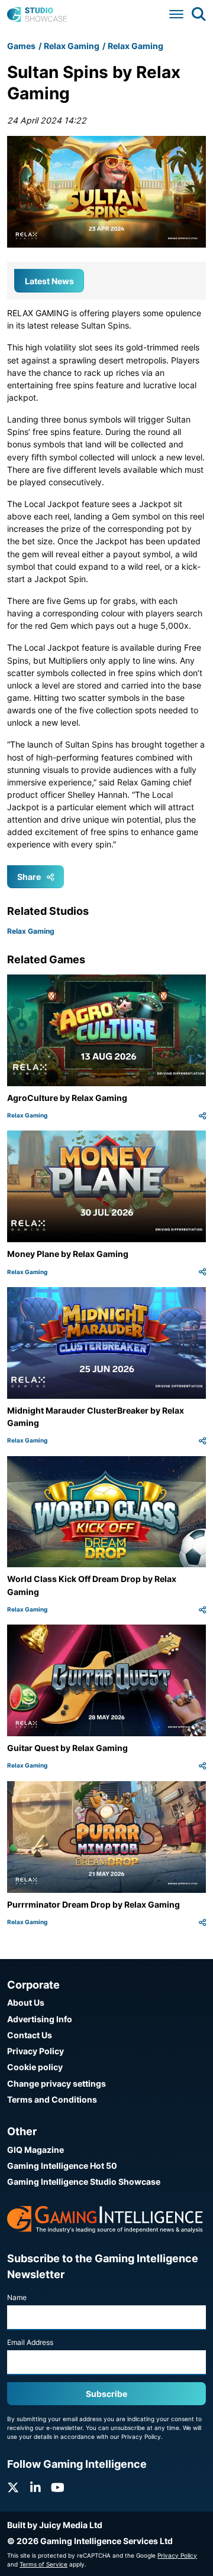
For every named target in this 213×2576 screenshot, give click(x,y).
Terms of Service (43, 2564)
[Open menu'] (176, 14)
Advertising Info (40, 2019)
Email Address (30, 2342)
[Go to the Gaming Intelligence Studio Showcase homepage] (37, 14)
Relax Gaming (72, 46)
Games (21, 46)
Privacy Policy (35, 2051)
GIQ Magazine (35, 2150)
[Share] (202, 1115)
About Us (26, 2002)
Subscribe (106, 2394)
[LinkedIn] (35, 2488)
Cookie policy (35, 2067)
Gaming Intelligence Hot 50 (62, 2166)
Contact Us (30, 2035)
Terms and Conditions (52, 2099)
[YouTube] (58, 2488)
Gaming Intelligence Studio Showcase (84, 2182)
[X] (13, 2488)
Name (17, 2297)
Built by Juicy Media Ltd (55, 2525)
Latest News (49, 281)
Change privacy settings (57, 2083)
